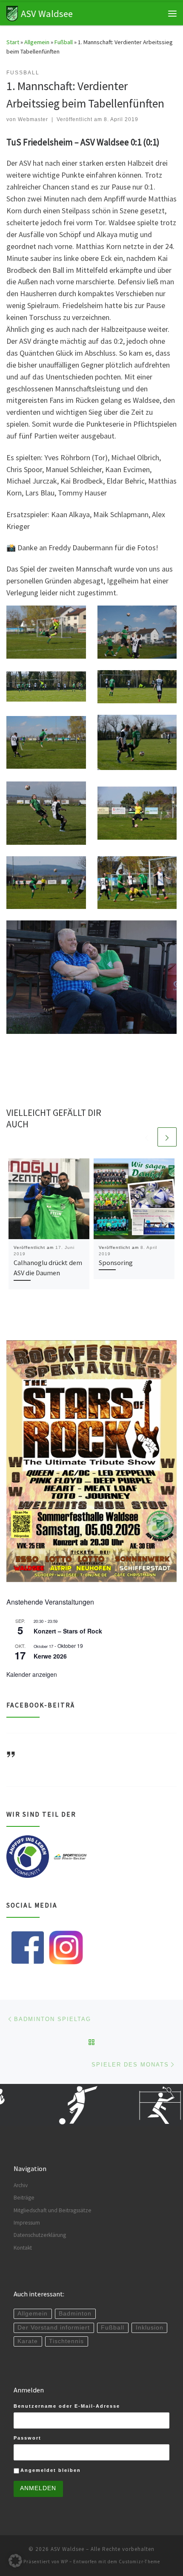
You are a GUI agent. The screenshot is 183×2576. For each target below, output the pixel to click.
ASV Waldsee (67, 2549)
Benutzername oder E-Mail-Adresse (67, 2406)
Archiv (21, 2185)
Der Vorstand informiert (54, 2328)
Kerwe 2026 (50, 1656)
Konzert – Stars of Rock (68, 1631)
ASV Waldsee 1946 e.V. (34, 1766)
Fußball (64, 42)
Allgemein (37, 42)
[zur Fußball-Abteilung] (55, 2105)
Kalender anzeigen (32, 1674)
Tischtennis (66, 2341)
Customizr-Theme (139, 2562)
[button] (15, 2561)
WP (64, 2562)
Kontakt (23, 2248)
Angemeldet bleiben (51, 2470)
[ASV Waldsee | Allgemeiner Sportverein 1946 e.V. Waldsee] (12, 12)
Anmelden (38, 2488)
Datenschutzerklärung (40, 2235)
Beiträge (24, 2198)
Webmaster (33, 119)
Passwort (27, 2438)
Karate (28, 2341)
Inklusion (150, 2328)
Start (13, 42)
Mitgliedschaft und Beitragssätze (53, 2210)
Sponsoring (116, 1263)
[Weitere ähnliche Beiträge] (167, 1137)
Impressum (27, 2223)
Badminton (75, 2314)
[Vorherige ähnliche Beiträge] (147, 1137)
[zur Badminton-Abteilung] (140, 2105)
